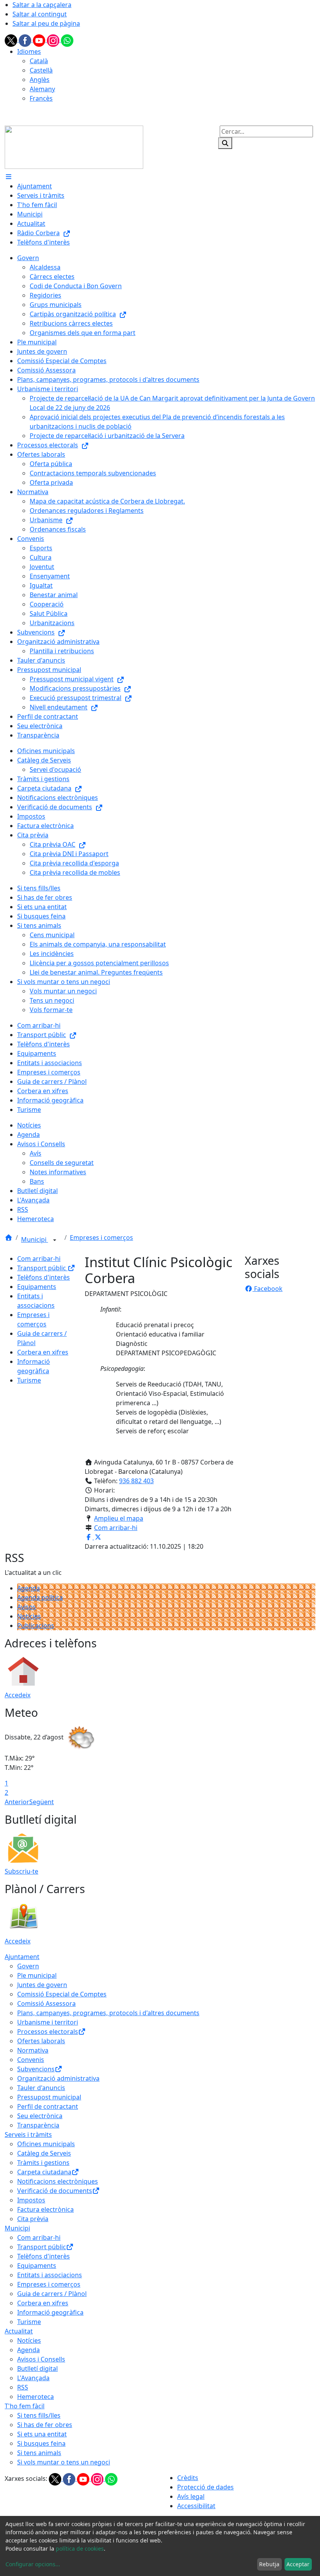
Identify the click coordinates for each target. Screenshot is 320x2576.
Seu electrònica (40, 2116)
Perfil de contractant (48, 2106)
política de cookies (80, 2549)
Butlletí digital (37, 2369)
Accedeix (18, 1695)
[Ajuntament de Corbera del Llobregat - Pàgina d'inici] (74, 147)
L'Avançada (33, 2378)
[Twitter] (12, 40)
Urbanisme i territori (48, 2022)
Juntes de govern (42, 1985)
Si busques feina (41, 2443)
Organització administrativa (58, 2078)
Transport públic (42, 1268)
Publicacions (36, 1626)
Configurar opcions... (33, 2564)
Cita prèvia (33, 2219)
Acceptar (298, 2564)
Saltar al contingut (40, 14)
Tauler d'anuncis (41, 2088)
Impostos (31, 2200)
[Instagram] (54, 40)
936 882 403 (136, 1481)
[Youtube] (40, 40)
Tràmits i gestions (43, 2163)
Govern (28, 1966)
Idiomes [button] (29, 51)
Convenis (31, 2060)
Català (39, 61)
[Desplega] (55, 1240)
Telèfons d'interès (44, 1277)
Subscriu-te (21, 1871)
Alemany (42, 89)
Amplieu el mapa (119, 1518)
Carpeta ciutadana (44, 2172)
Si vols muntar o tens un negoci (64, 2462)
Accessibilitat (196, 2506)
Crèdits (188, 2478)
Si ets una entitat (42, 2434)
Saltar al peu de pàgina (46, 23)
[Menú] (9, 177)
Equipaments (37, 1287)
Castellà (41, 70)
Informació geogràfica (50, 2312)
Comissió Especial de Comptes (62, 1994)
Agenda (28, 1588)
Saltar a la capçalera (42, 5)
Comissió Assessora (46, 2003)
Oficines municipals (46, 2144)
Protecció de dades (205, 2487)
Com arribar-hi (39, 1259)
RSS (23, 2387)
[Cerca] (225, 143)
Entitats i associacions (50, 2275)
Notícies (29, 1616)
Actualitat (19, 2331)
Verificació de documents (55, 2191)
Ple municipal (37, 1975)
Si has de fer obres (45, 2425)
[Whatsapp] (67, 40)
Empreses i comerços (101, 1237)
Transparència (38, 2125)
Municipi (35, 1239)
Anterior (17, 1802)
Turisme (29, 1380)
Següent (42, 1802)
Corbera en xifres (43, 1352)
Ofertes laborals (41, 2041)
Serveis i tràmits (28, 2135)
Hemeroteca (36, 2397)
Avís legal (191, 2496)
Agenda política (40, 1597)
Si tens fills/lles (39, 2415)
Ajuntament (22, 1957)
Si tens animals (39, 2453)
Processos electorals (48, 2032)
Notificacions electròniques (58, 2181)
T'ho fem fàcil (25, 2406)
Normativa (33, 2050)
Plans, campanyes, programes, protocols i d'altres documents (108, 2013)
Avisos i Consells (41, 2359)
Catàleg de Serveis (44, 2153)
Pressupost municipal (49, 2097)
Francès (41, 98)
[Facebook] (26, 40)
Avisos (27, 1607)
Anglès (40, 80)
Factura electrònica (45, 2209)
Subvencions (36, 2069)
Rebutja (269, 2564)
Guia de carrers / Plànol (52, 2294)
